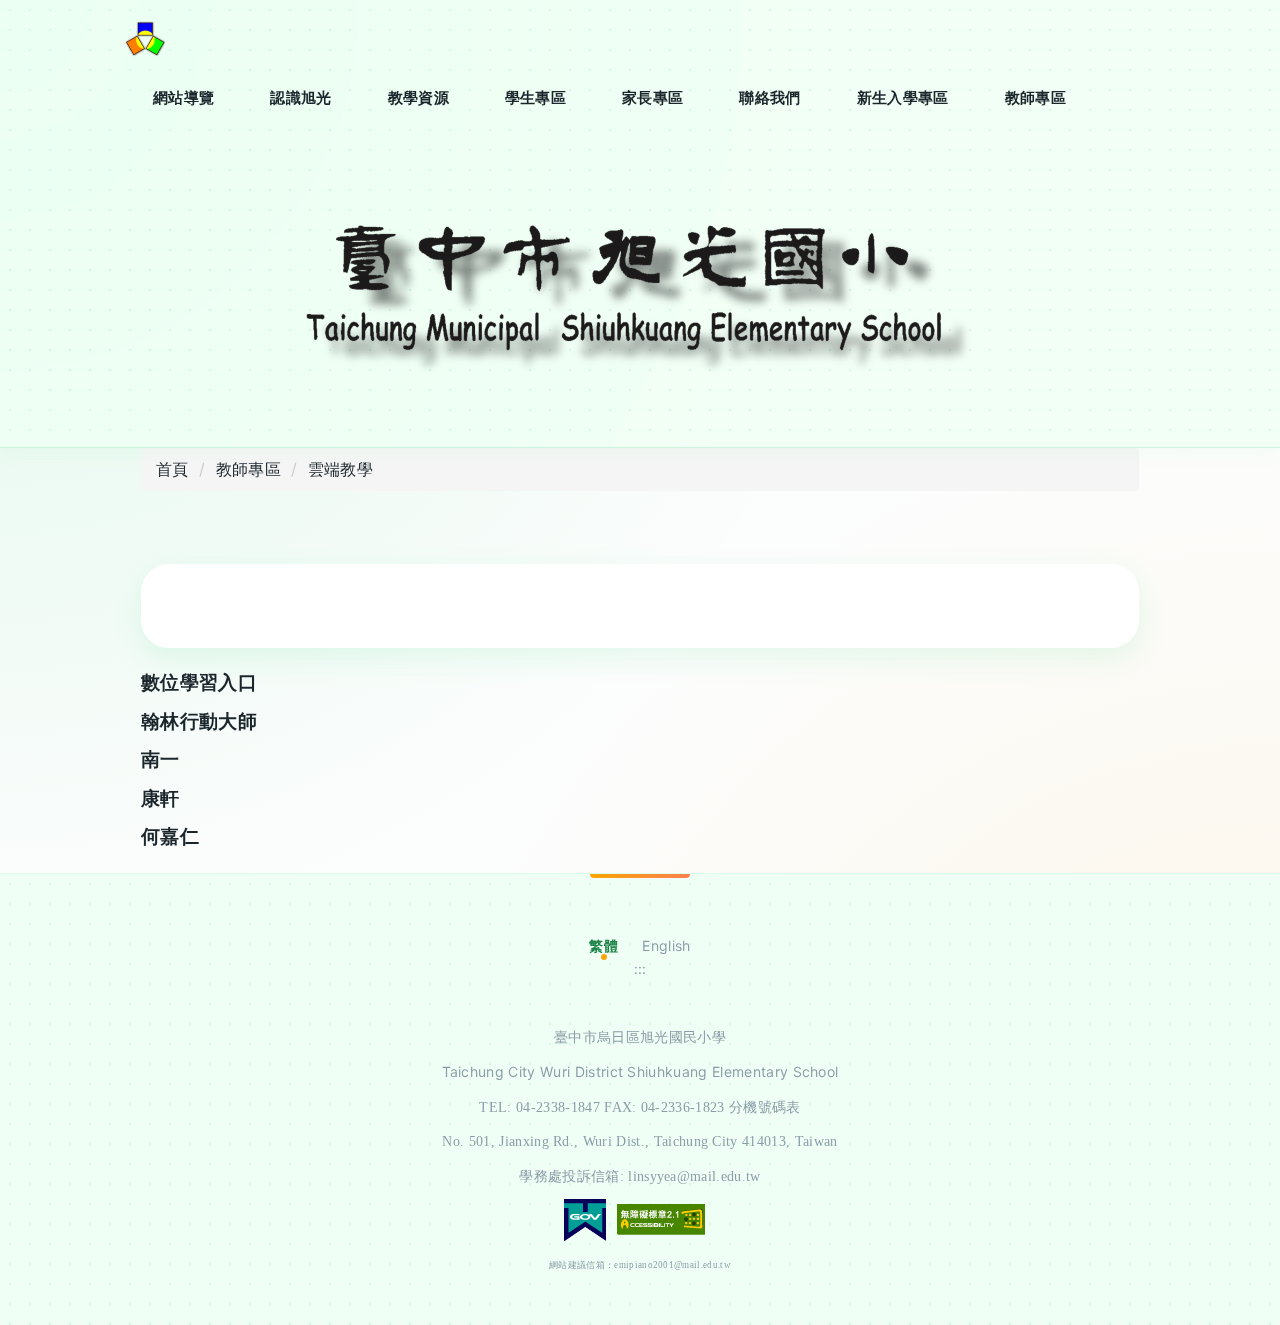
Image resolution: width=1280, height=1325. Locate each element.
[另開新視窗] (640, 302)
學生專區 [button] (535, 97)
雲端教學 (340, 469)
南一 (160, 759)
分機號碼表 (765, 1107)
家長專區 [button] (652, 97)
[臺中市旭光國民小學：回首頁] (145, 38)
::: (640, 968)
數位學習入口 (199, 682)
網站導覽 (183, 97)
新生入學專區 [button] (903, 97)
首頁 (172, 469)
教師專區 (1035, 97)
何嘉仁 (170, 836)
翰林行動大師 (199, 721)
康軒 (160, 798)
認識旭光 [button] (300, 97)
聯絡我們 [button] (769, 97)
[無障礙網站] (661, 1218)
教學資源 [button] (418, 97)
